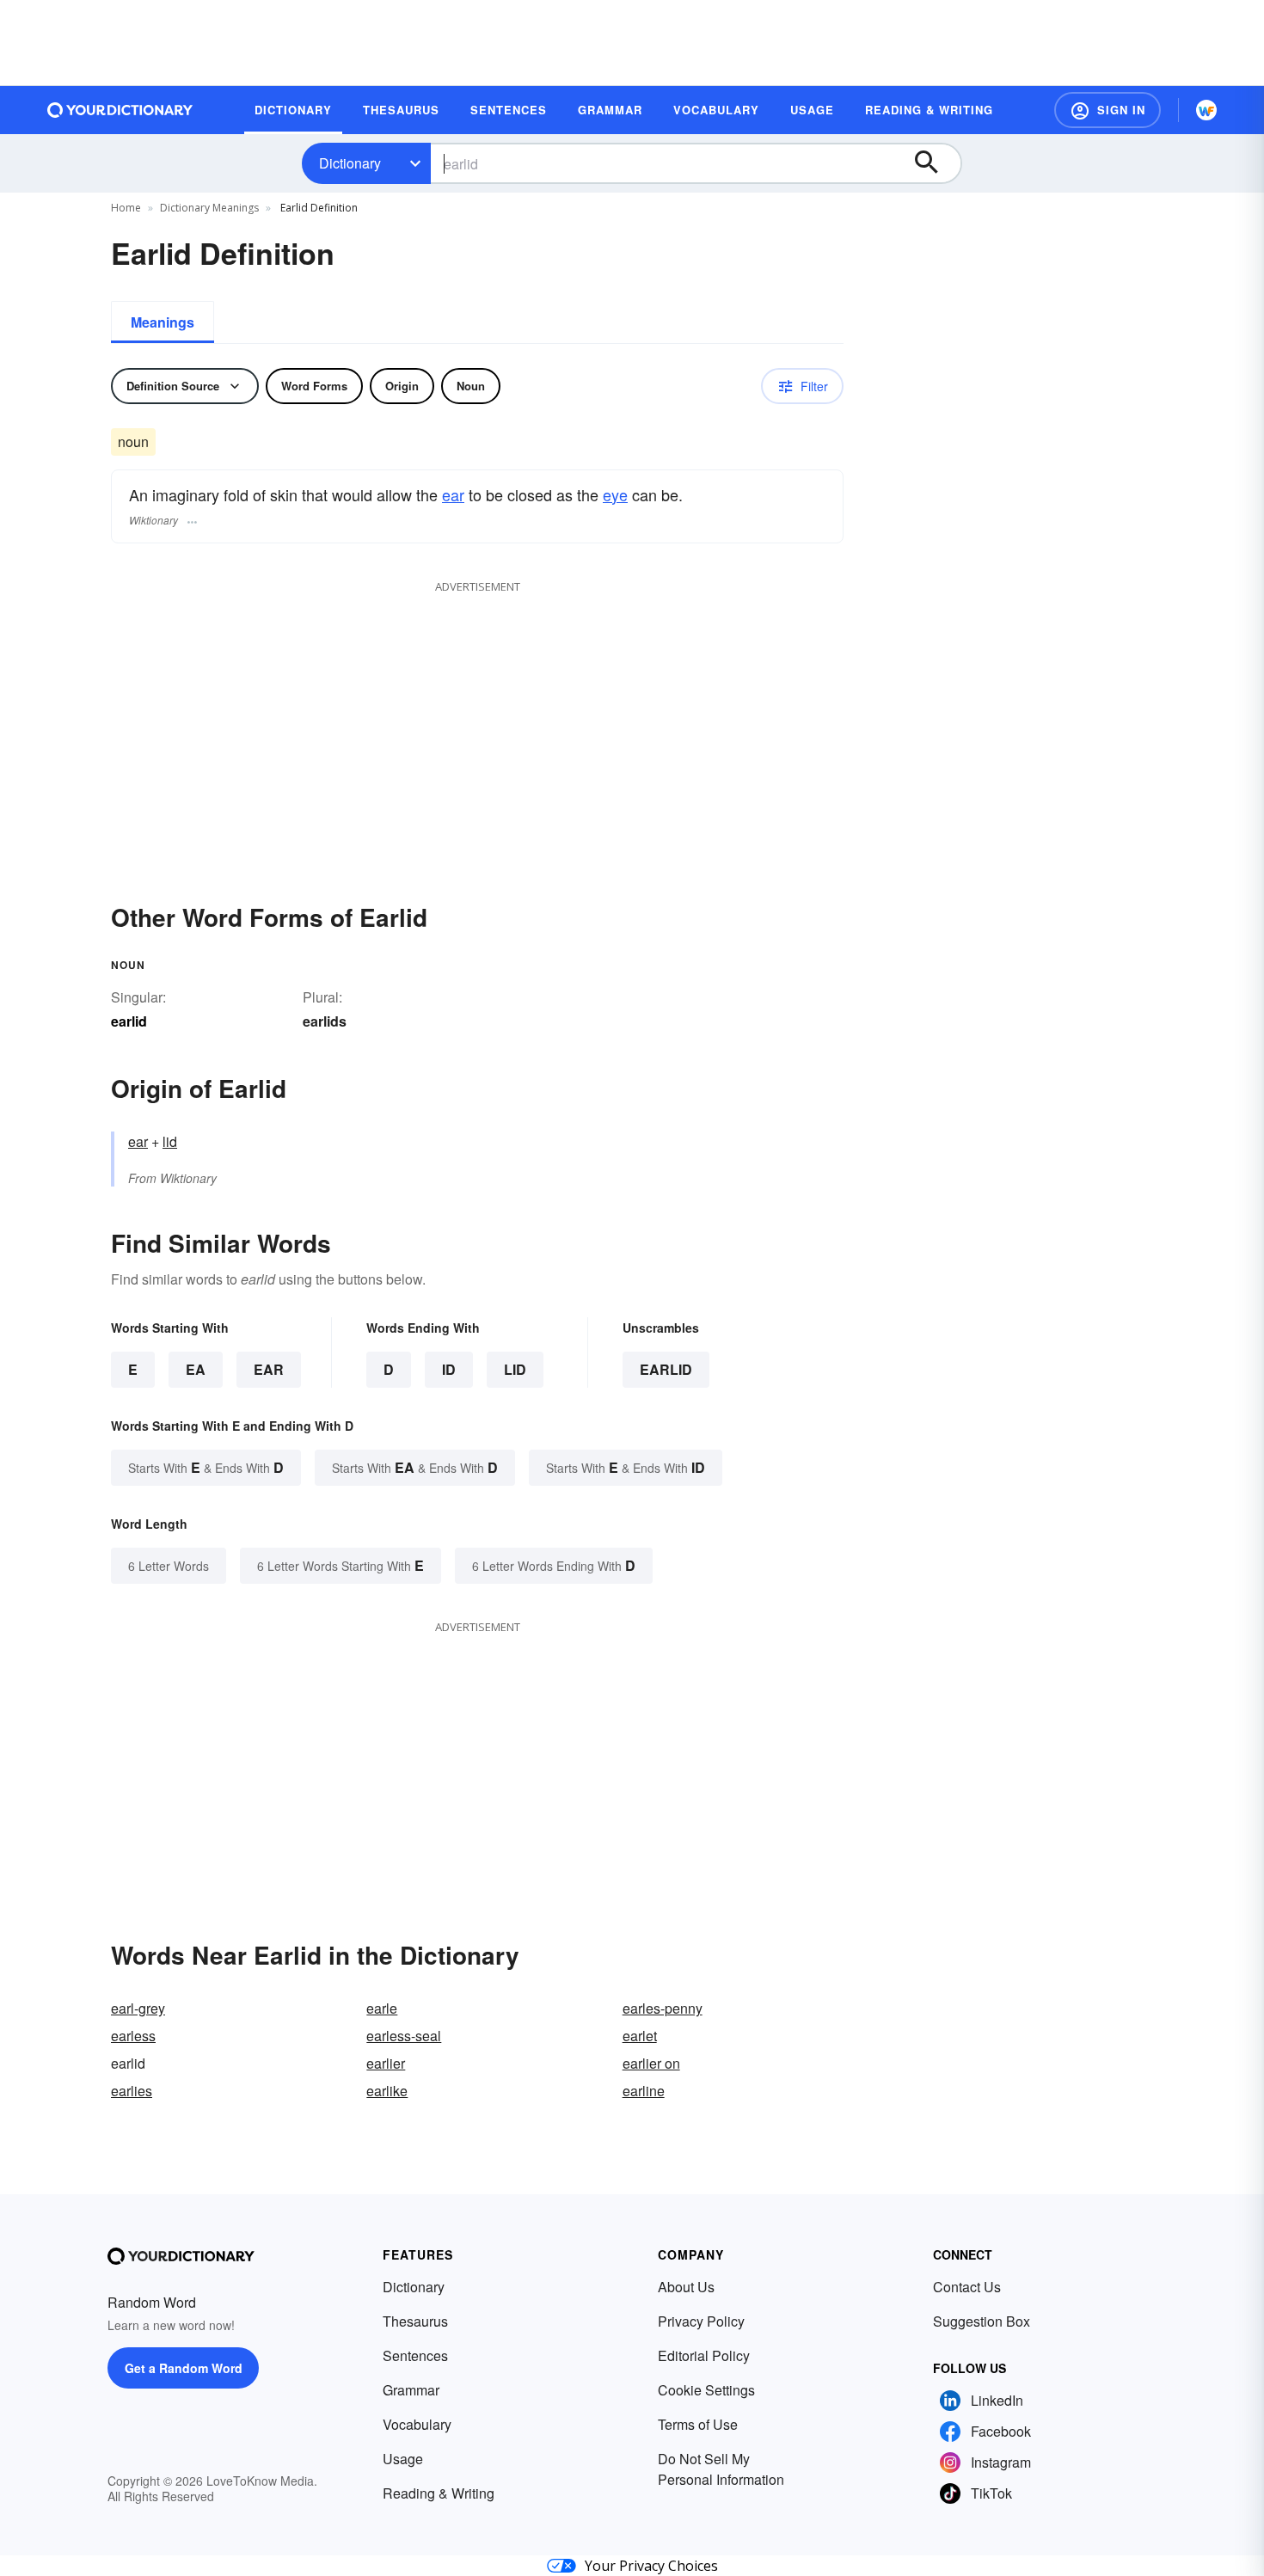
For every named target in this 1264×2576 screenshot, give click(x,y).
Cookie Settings (706, 2390)
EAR (269, 1369)
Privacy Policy (701, 2321)
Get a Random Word (184, 2368)
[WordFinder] (1206, 110)
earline (644, 2091)
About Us (686, 2287)
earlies (132, 2091)
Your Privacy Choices (651, 2566)
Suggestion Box (982, 2321)
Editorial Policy (704, 2355)
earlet (640, 2036)
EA (196, 1369)
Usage (403, 2459)
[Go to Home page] (120, 110)
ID (449, 1369)
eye (615, 494)
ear (453, 494)
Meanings (163, 322)
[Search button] (935, 163)
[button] (1108, 110)
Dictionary (350, 163)
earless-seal (404, 2036)
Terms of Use (698, 2424)
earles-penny (663, 2008)
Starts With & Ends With (206, 1467)
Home (126, 208)
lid (170, 1141)
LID (515, 1369)
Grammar (411, 2390)
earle (382, 2008)
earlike (387, 2091)
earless (133, 2036)
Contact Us (967, 2287)
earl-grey (138, 2008)
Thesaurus (415, 2321)
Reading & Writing (439, 2493)
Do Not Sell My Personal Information (721, 2469)
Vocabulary (417, 2424)
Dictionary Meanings (209, 208)
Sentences (415, 2355)
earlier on (651, 2063)
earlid (666, 1369)
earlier (386, 2063)
